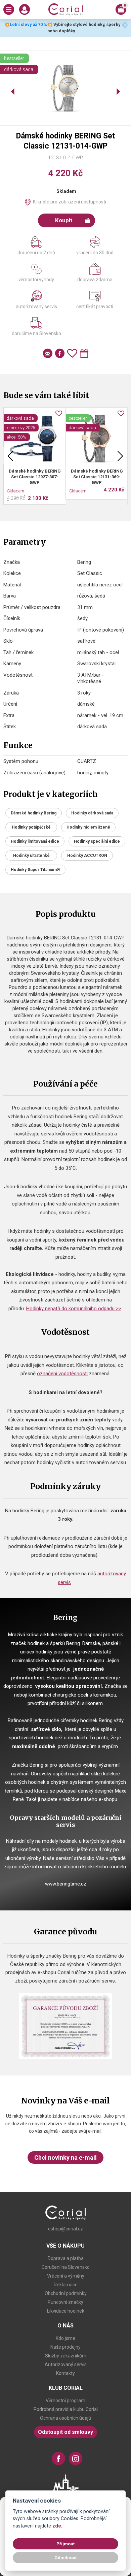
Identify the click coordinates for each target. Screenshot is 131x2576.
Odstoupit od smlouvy (65, 2432)
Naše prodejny (65, 2347)
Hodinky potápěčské (31, 827)
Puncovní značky (65, 2302)
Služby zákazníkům (66, 2356)
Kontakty (65, 2373)
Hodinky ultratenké (31, 856)
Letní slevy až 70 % (28, 24)
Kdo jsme (65, 2338)
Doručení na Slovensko (66, 2267)
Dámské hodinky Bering (34, 813)
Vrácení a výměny (66, 2276)
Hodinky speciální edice (97, 841)
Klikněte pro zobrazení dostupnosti (70, 202)
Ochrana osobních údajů (65, 2418)
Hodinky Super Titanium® (35, 870)
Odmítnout (65, 2557)
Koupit (64, 220)
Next (120, 456)
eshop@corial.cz (65, 2229)
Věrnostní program (65, 2401)
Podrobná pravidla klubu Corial (66, 2409)
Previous (10, 456)
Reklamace (66, 2285)
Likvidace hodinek (66, 2311)
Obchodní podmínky (66, 2293)
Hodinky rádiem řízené (88, 827)
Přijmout (65, 2544)
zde (57, 2526)
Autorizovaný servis (66, 2364)
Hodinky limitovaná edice (35, 841)
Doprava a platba (66, 2258)
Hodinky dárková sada (92, 813)
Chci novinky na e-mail (65, 2158)
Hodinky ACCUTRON (87, 856)
